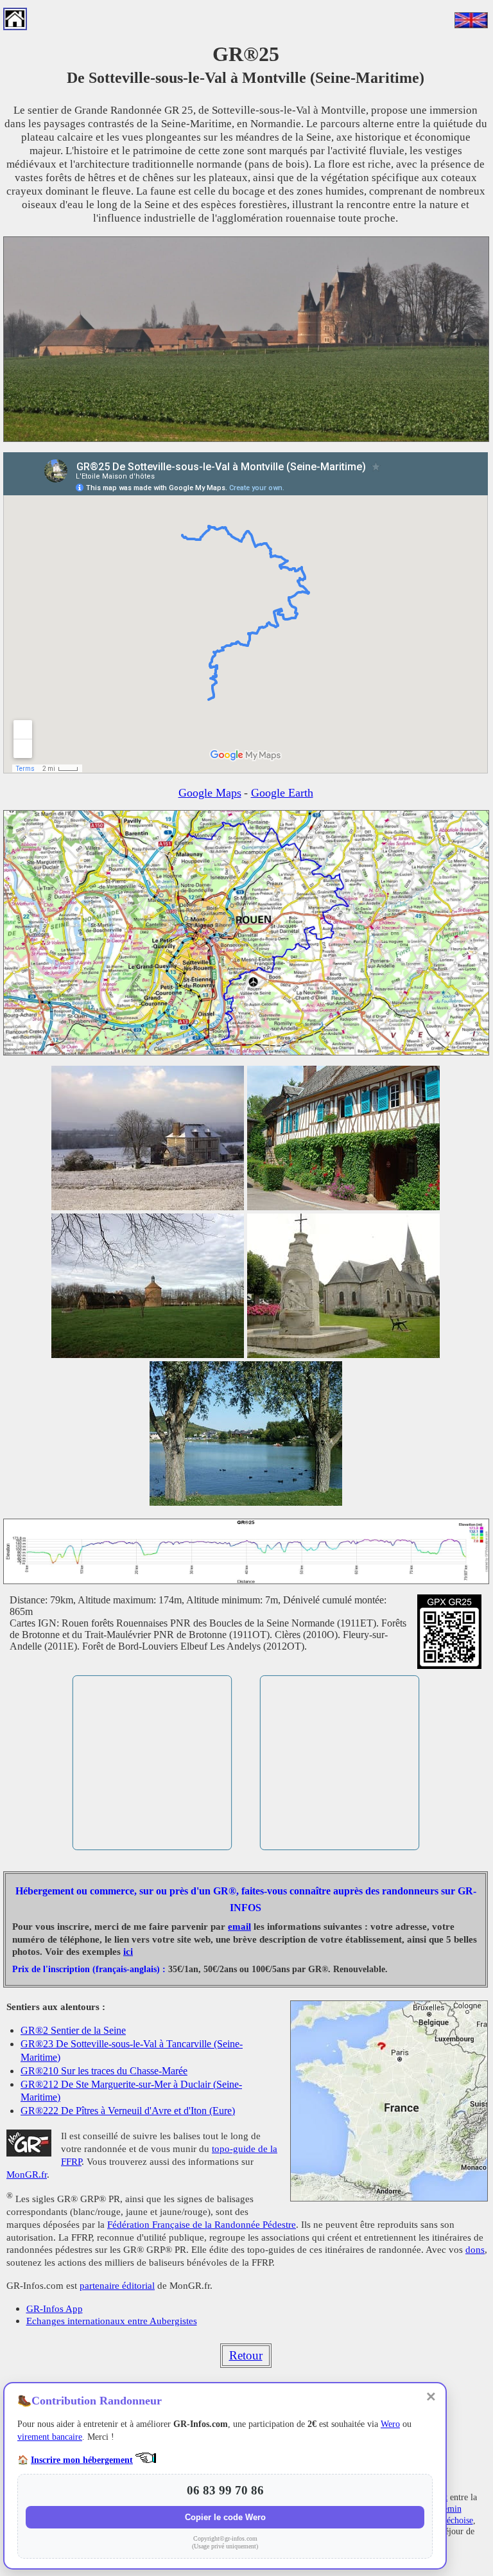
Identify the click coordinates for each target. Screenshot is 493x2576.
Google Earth (282, 793)
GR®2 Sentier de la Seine (73, 2030)
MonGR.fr (27, 2174)
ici (128, 1952)
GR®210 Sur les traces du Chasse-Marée (104, 2071)
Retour (246, 2355)
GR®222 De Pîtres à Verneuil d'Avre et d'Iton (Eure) (128, 2111)
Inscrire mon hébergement (82, 2460)
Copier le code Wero (225, 2517)
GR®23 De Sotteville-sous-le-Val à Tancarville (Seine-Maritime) (132, 2050)
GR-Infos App (55, 2308)
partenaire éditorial (117, 2285)
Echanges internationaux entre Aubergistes (112, 2321)
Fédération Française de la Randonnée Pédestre (202, 2224)
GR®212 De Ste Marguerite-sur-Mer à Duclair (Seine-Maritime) (131, 2091)
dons (475, 2249)
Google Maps (210, 793)
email (239, 1927)
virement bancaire (50, 2437)
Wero (390, 2424)
